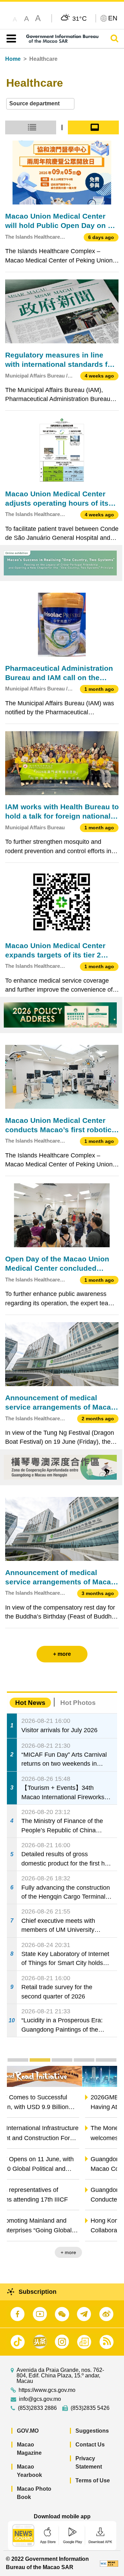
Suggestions (92, 2431)
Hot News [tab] (30, 1703)
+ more (104, 2252)
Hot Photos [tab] (78, 1703)
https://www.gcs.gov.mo (47, 2390)
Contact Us (90, 2445)
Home (13, 59)
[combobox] (40, 104)
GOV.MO (28, 2431)
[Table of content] (10, 39)
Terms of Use (93, 2480)
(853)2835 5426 (90, 2408)
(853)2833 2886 (37, 2408)
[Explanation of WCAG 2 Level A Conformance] (109, 2563)
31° (80, 18)
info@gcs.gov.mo (40, 2399)
